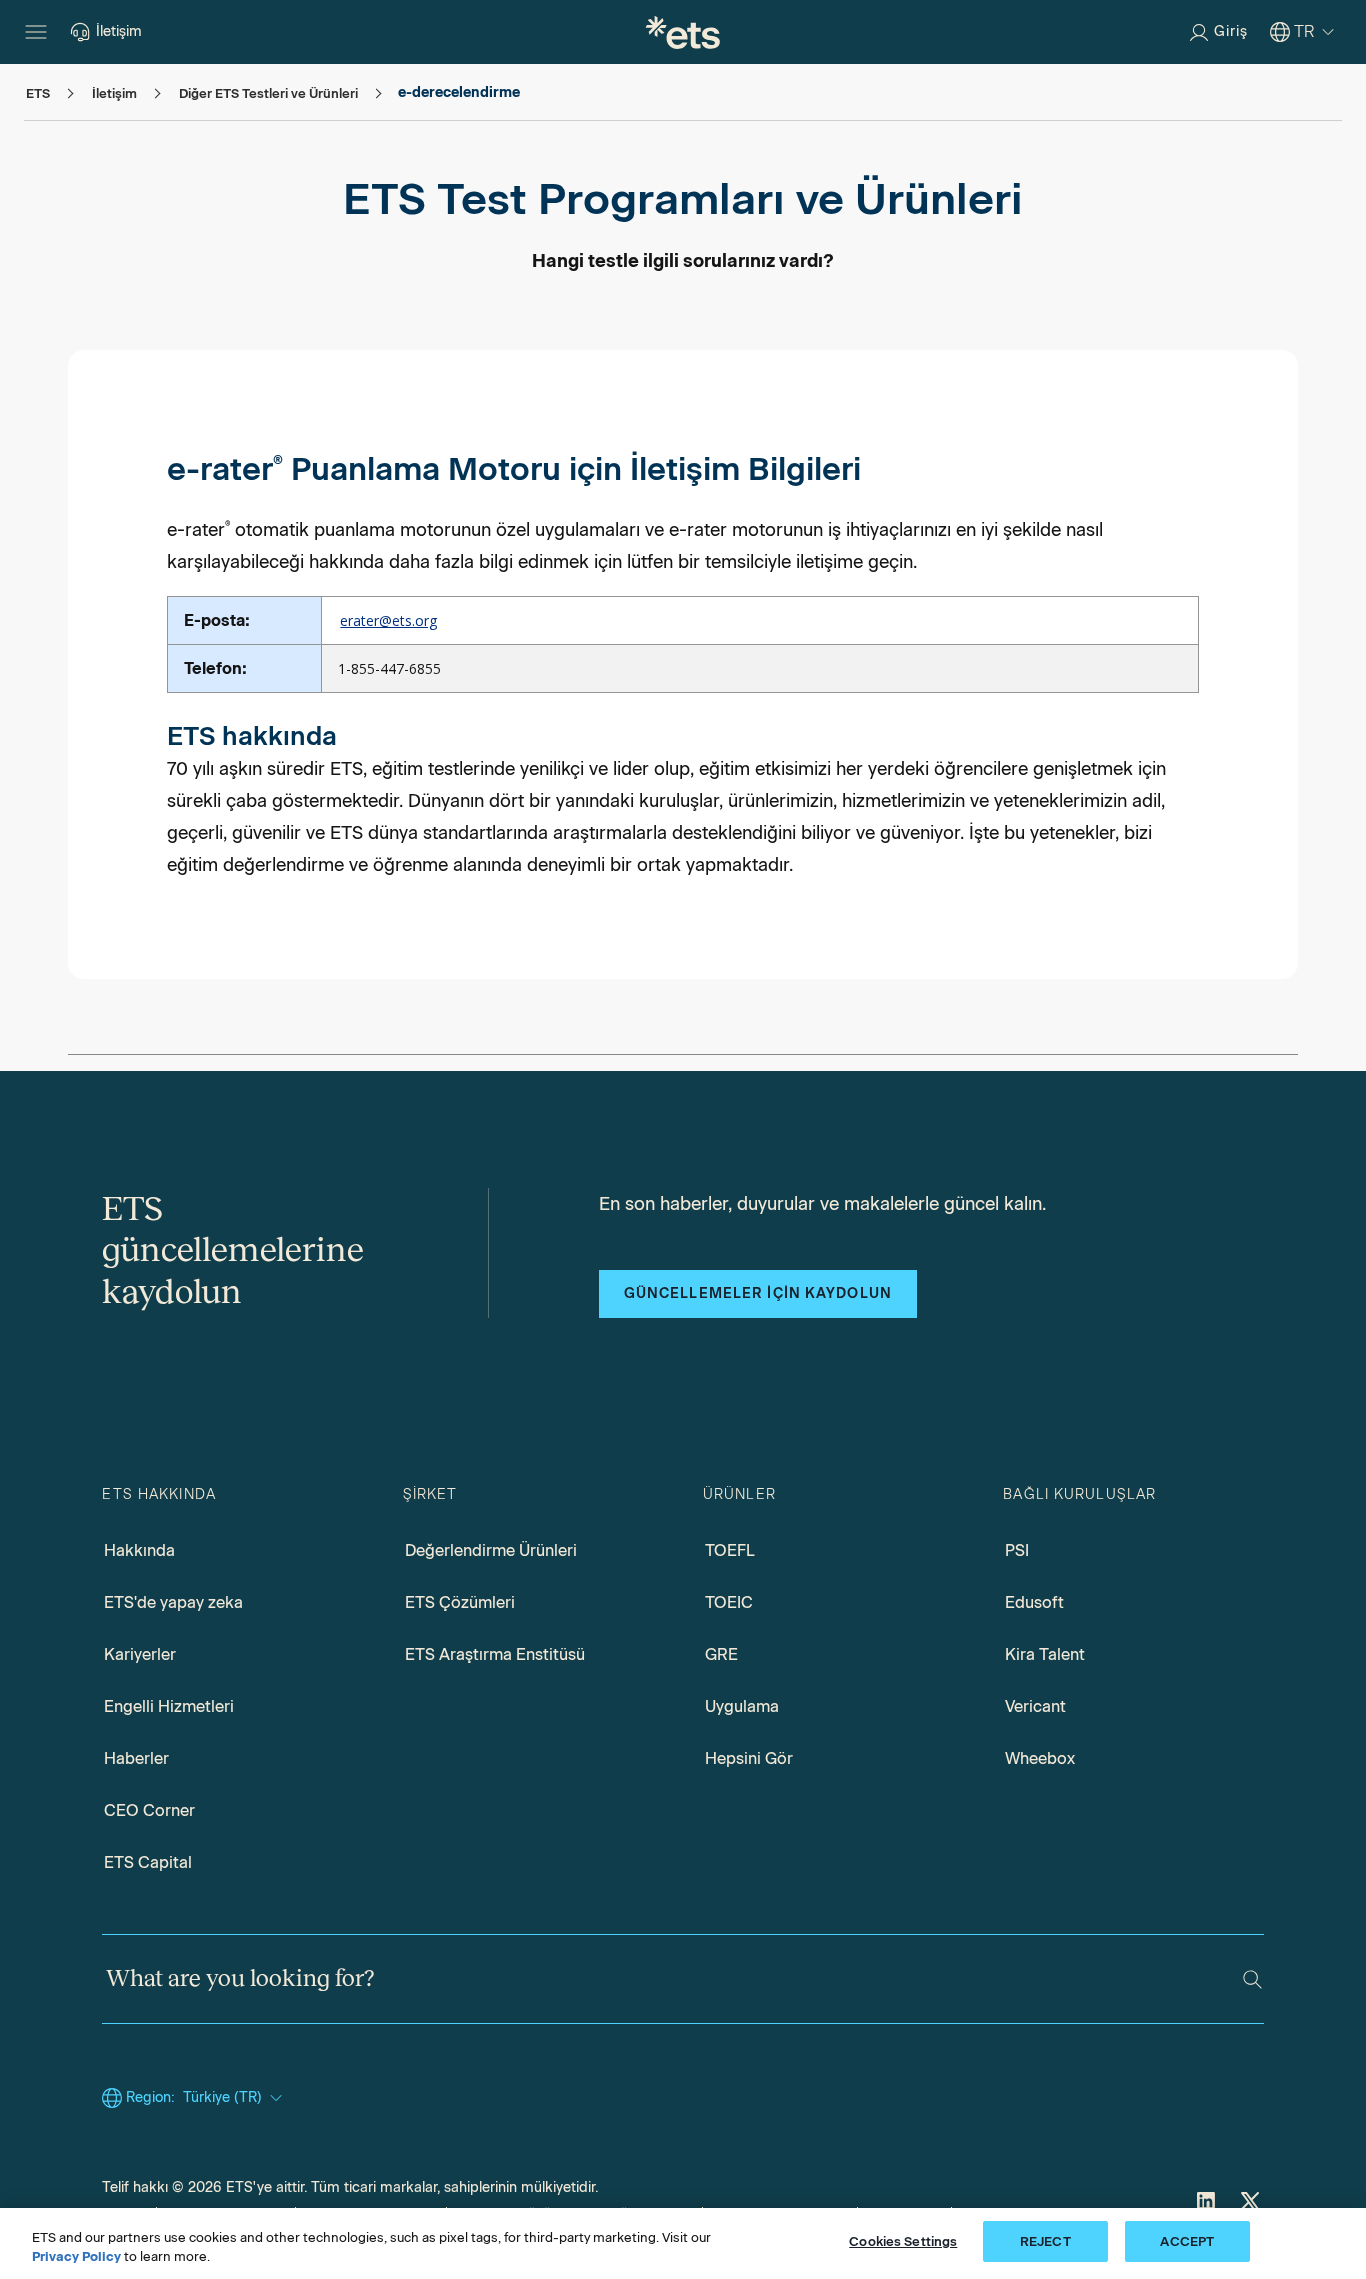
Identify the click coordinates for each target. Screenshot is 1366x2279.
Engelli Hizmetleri (169, 1706)
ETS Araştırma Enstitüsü (495, 1654)
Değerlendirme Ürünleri (491, 1550)
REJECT (1045, 2241)
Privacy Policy (76, 2257)
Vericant (1035, 1706)
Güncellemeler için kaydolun (758, 1293)
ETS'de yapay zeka (173, 1602)
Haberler (136, 1758)
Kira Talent (1045, 1654)
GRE (721, 1654)
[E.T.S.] (683, 32)
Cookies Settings (903, 2241)
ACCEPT (1187, 2241)
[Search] (1252, 1979)
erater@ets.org (388, 620)
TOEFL (730, 1550)
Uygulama (742, 1706)
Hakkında (139, 1550)
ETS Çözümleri (460, 1602)
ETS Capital (148, 1862)
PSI (1017, 1550)
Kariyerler (140, 1654)
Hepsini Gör (749, 1758)
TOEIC (729, 1602)
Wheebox (1040, 1758)
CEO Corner (149, 1810)
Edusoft (1034, 1602)
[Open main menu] (36, 32)
